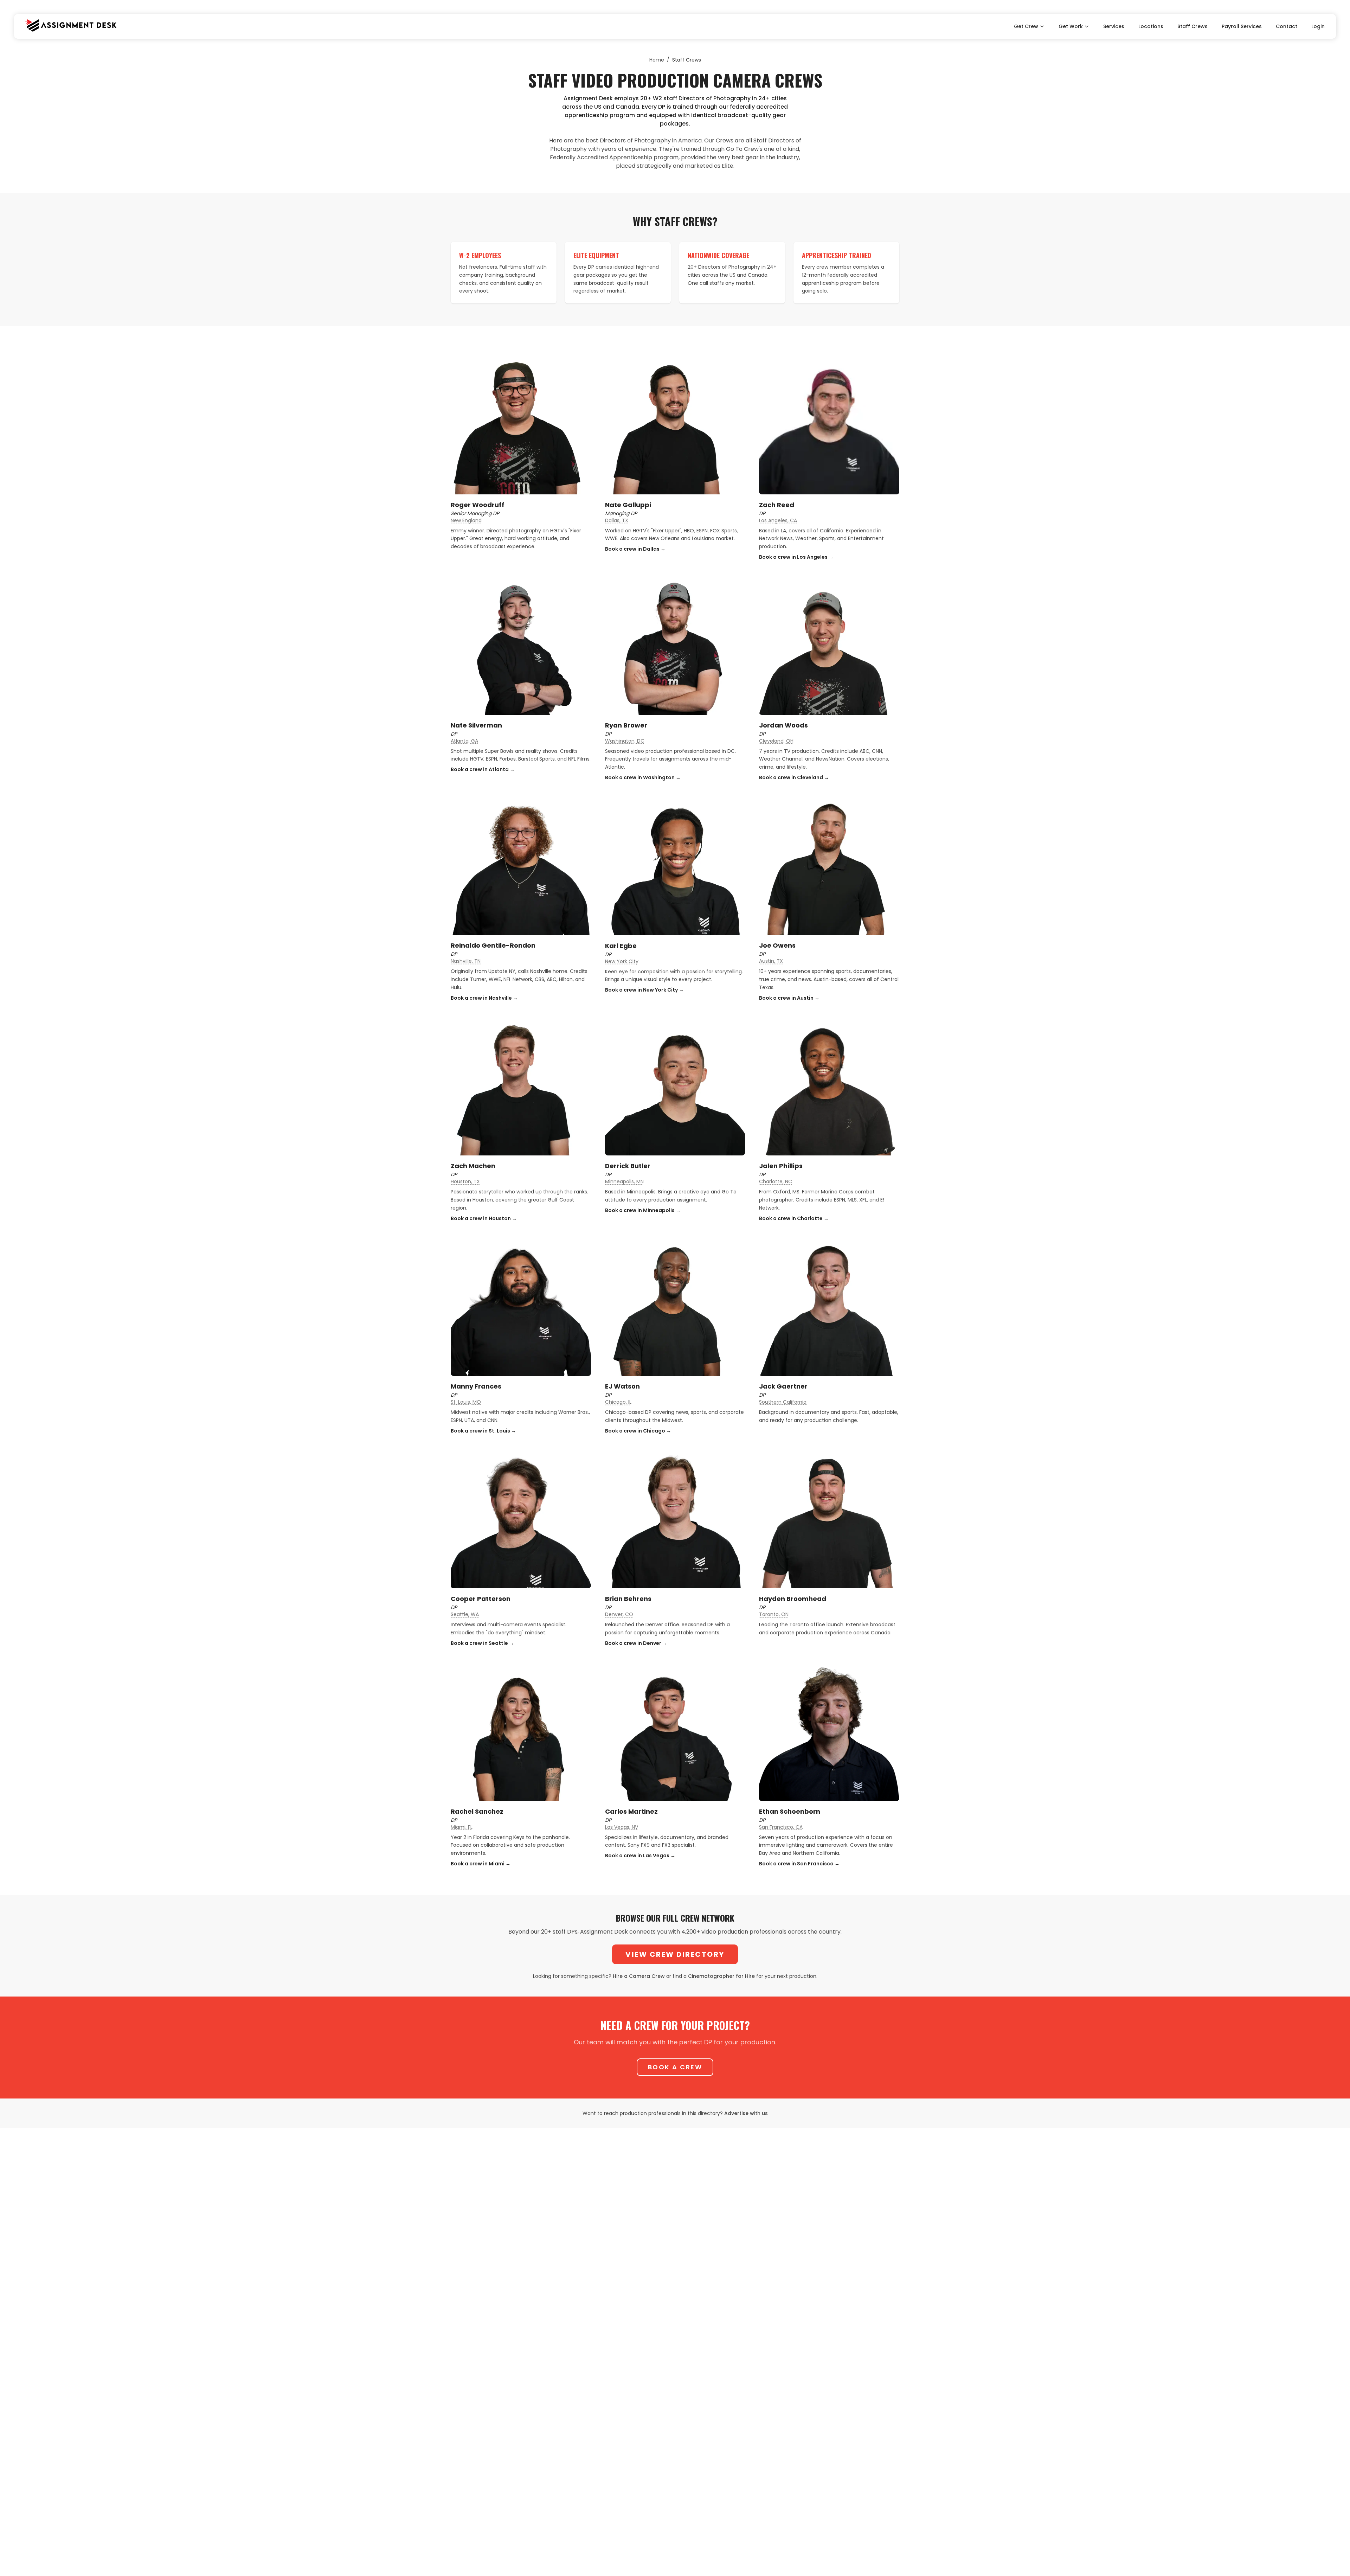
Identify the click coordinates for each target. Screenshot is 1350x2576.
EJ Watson (622, 1386)
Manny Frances (476, 1386)
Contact (1287, 26)
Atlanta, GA (464, 741)
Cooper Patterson (481, 1599)
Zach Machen (473, 1166)
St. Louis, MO (466, 1402)
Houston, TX (465, 1181)
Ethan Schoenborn (790, 1811)
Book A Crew (675, 2067)
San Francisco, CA (781, 1827)
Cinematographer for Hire (721, 1976)
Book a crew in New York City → (644, 990)
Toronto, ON (774, 1614)
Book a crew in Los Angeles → (796, 557)
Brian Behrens (628, 1599)
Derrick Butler (628, 1166)
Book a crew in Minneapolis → (643, 1210)
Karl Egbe (621, 946)
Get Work (1071, 26)
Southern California (783, 1402)
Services (1114, 26)
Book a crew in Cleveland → (794, 777)
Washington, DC (625, 741)
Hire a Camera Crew (639, 1976)
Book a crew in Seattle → (482, 1643)
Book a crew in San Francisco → (799, 1864)
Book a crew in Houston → (484, 1218)
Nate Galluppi (628, 505)
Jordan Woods (783, 725)
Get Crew (1026, 26)
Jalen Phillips (781, 1166)
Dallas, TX (617, 520)
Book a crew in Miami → (481, 1864)
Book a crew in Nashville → (484, 998)
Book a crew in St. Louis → (483, 1431)
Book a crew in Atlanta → (483, 769)
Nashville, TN (466, 961)
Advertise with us (746, 2113)
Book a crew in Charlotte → (794, 1218)
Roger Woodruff (478, 505)
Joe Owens (777, 945)
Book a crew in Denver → (636, 1643)
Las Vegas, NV (622, 1827)
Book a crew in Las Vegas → (640, 1856)
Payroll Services (1242, 26)
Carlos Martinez (631, 1811)
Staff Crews (1192, 26)
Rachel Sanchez (477, 1811)
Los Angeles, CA (778, 520)
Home (657, 60)
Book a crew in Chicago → (638, 1431)
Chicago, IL (618, 1402)
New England (466, 520)
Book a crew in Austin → (789, 998)
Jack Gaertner (783, 1386)
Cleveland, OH (776, 741)
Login (1318, 26)
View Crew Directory (675, 1954)
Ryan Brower (626, 725)
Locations (1151, 26)
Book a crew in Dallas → (635, 549)
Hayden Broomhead (793, 1599)
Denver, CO (619, 1614)
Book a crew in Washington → (643, 777)
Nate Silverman (476, 725)
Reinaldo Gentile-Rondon (493, 945)
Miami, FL (462, 1827)
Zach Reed (777, 505)
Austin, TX (771, 961)
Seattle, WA (465, 1614)
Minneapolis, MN (624, 1181)
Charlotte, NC (776, 1181)
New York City (622, 961)
